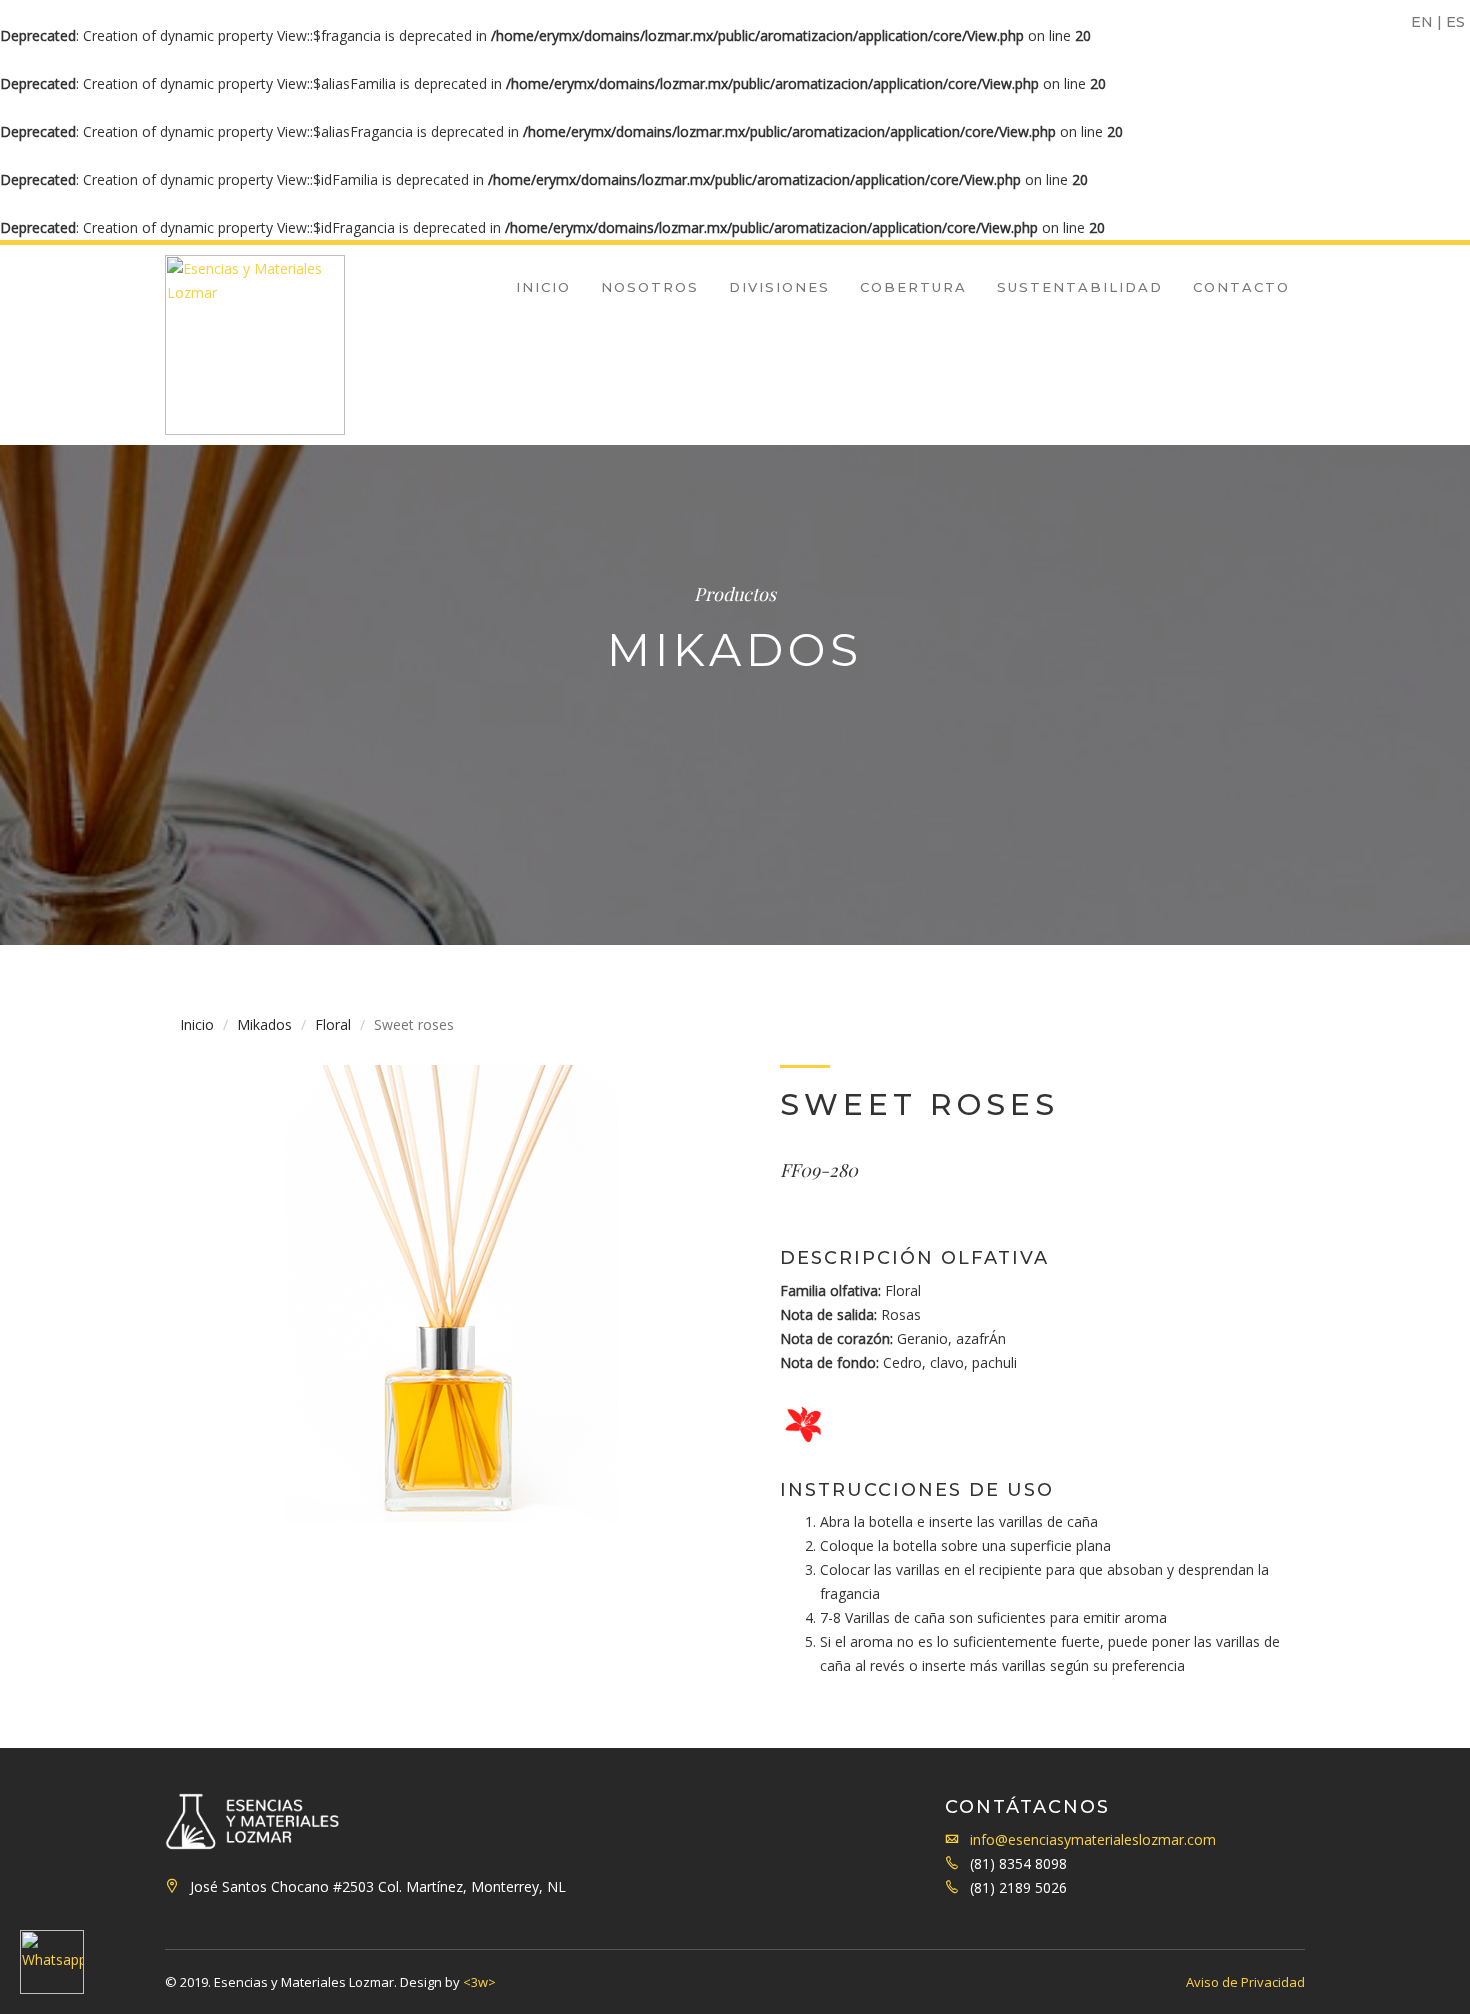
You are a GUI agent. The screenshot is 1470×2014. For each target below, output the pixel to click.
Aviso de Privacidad (1245, 1982)
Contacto (1241, 287)
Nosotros (650, 287)
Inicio (543, 287)
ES (1455, 22)
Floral (333, 1024)
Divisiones (779, 287)
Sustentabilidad (1080, 287)
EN (1422, 22)
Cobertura (913, 287)
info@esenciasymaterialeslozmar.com (1093, 1839)
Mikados (264, 1024)
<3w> (479, 1982)
